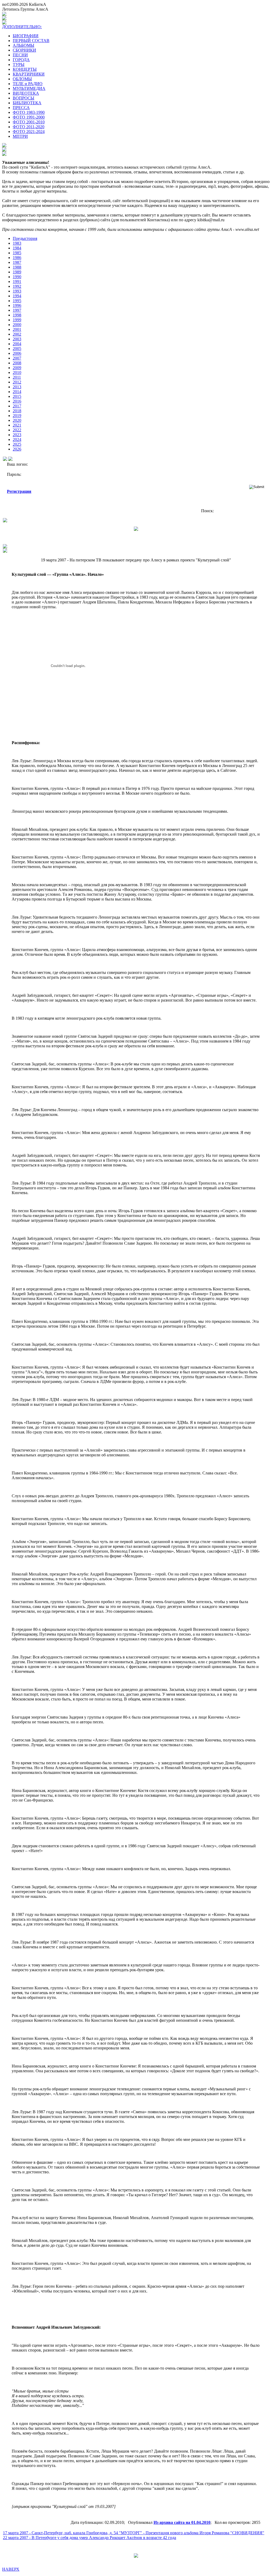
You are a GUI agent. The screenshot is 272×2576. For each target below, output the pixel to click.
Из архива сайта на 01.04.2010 (182, 2522)
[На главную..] (5, 551)
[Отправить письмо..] (5, 547)
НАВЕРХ (11, 2569)
